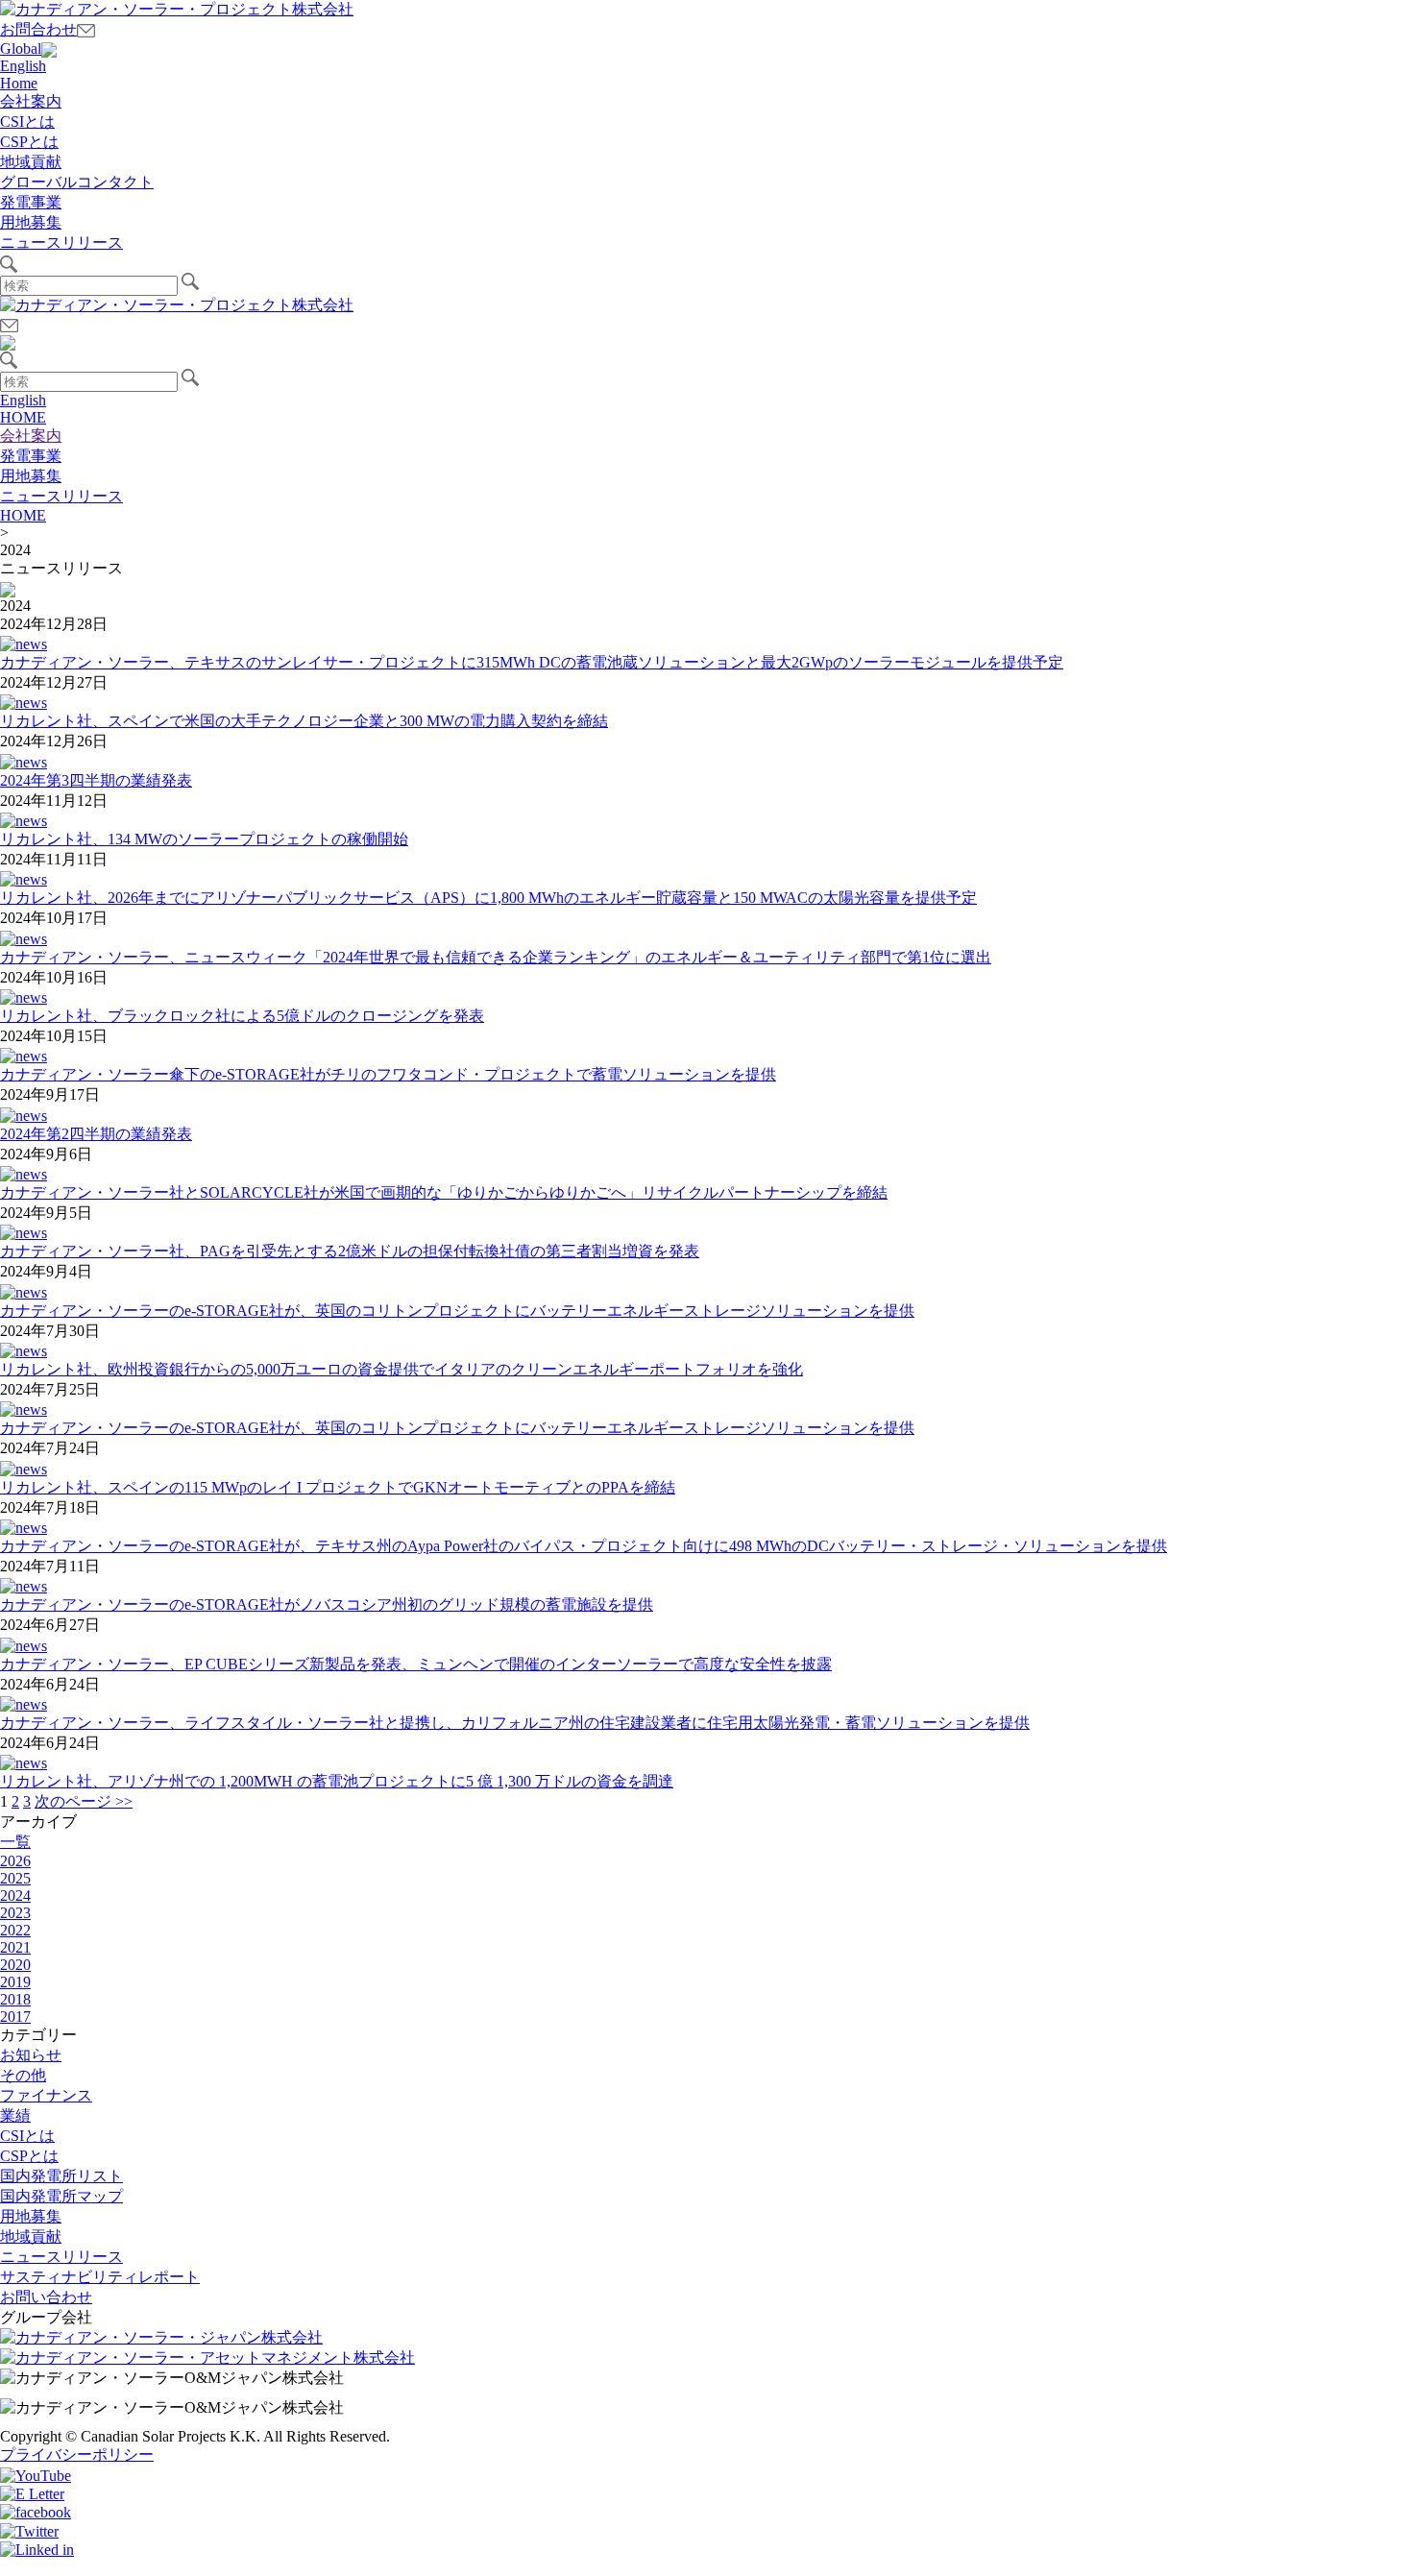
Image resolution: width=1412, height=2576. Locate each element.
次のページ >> (84, 1801)
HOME (23, 417)
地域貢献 (31, 162)
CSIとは (27, 122)
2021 (15, 1947)
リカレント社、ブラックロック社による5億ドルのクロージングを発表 (242, 1016)
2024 (15, 1896)
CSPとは (29, 142)
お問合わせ (38, 29)
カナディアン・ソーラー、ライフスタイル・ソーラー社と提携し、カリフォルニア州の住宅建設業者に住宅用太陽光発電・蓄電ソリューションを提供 (515, 1723)
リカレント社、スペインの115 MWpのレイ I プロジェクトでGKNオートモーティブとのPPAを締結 (338, 1487)
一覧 (15, 1842)
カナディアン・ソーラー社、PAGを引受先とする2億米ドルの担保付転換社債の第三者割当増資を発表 (350, 1251)
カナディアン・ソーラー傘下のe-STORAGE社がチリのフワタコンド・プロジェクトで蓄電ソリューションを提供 (388, 1074)
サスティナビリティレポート (100, 2277)
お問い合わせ (46, 2297)
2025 (15, 1878)
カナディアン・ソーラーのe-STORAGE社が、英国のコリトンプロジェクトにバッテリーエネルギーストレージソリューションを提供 (457, 1311)
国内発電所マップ (61, 2196)
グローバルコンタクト (77, 182)
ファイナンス (46, 2095)
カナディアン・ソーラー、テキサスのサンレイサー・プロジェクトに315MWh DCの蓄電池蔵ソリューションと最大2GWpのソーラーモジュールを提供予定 (532, 662)
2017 (15, 2017)
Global (21, 49)
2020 (15, 1965)
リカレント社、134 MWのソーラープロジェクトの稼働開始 (204, 839)
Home (19, 83)
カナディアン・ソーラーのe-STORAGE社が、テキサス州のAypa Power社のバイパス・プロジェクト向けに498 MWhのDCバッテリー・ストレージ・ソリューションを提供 (584, 1546)
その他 (23, 2075)
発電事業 (31, 202)
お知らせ (31, 2055)
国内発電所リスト (61, 2176)
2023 (15, 1913)
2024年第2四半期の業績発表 (96, 1134)
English (23, 66)
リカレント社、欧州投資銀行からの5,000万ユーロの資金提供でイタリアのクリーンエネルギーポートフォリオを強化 (402, 1369)
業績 (15, 2115)
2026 (15, 1861)
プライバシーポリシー (77, 2454)
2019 (15, 1982)
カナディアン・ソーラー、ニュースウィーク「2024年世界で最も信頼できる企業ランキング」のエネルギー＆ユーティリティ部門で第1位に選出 (496, 957)
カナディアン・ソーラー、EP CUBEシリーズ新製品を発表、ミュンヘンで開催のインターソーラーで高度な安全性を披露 (416, 1664)
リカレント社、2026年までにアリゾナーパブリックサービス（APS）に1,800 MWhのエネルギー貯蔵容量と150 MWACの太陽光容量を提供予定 (488, 898)
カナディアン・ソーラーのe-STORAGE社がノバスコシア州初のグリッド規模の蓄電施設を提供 (327, 1604)
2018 (15, 1999)
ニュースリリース (61, 243)
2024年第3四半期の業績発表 (96, 780)
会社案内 (31, 101)
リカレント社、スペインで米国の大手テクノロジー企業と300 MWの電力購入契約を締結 (304, 721)
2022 (15, 1930)
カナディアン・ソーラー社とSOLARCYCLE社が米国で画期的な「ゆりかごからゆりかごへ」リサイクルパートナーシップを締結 (444, 1192)
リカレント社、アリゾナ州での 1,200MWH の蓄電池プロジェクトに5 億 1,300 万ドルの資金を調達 (337, 1781)
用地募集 (31, 222)
